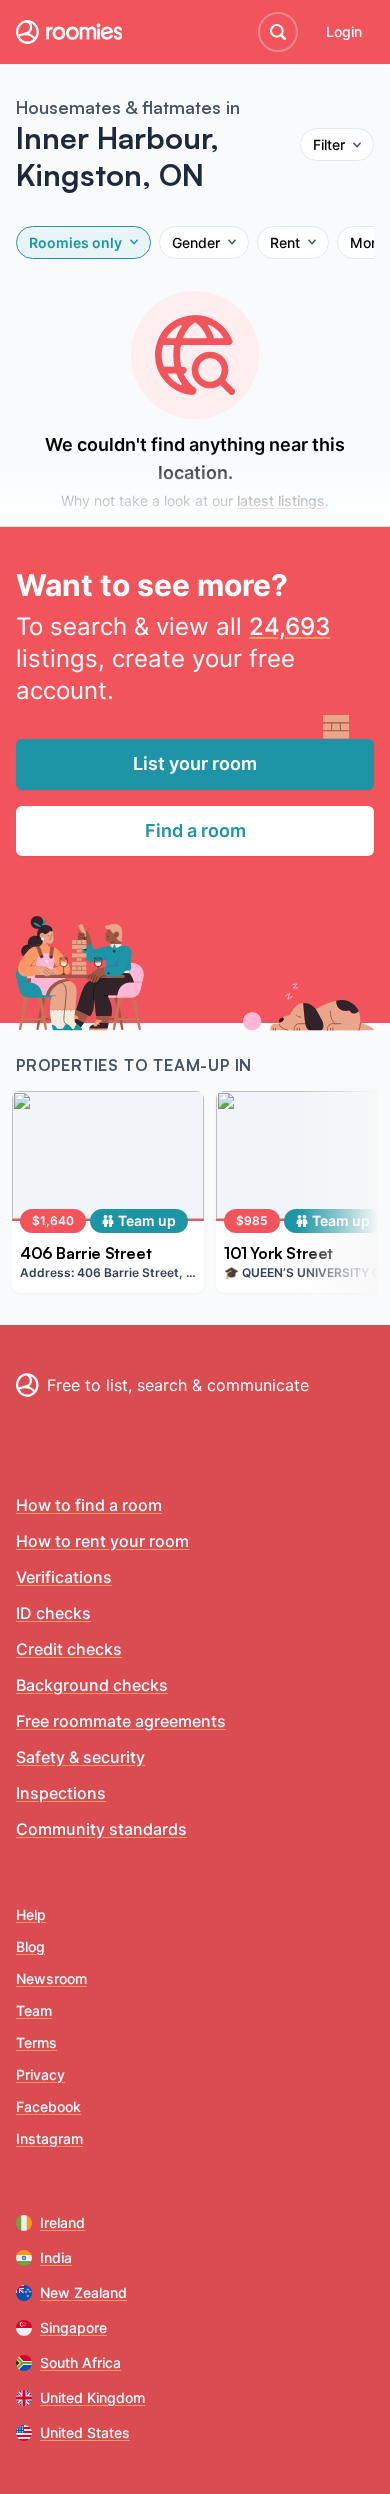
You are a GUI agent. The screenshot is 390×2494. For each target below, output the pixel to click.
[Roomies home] (69, 32)
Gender (196, 242)
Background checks (92, 1685)
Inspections (61, 1793)
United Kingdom (92, 2397)
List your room (195, 763)
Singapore (73, 2327)
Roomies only (75, 242)
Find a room (195, 830)
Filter (329, 144)
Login (344, 31)
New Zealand (83, 2292)
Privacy (40, 2074)
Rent (285, 242)
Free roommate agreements (121, 1721)
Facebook (48, 2106)
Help (31, 1914)
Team (34, 2010)
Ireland (62, 2222)
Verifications (64, 1577)
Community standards (101, 1829)
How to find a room (89, 1505)
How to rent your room (102, 1541)
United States (85, 2432)
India (56, 2257)
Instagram (49, 2138)
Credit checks (69, 1649)
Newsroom (51, 1978)
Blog (30, 1946)
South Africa (80, 2362)
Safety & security (80, 1757)
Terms (36, 2042)
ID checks (53, 1613)
